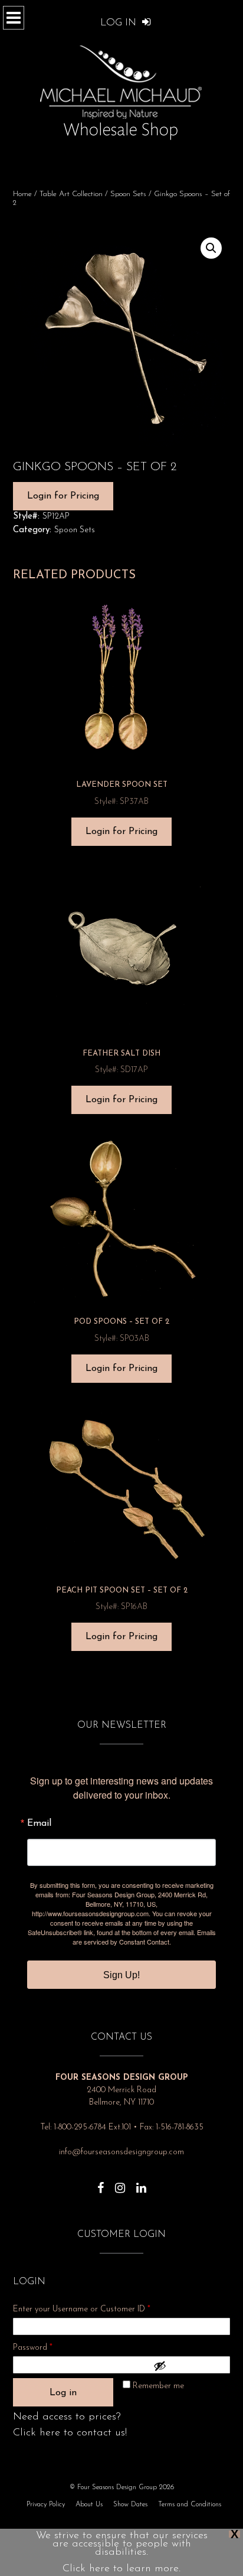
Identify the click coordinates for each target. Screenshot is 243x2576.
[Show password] (189, 2366)
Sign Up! (121, 1975)
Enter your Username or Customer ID (82, 2309)
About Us (89, 2505)
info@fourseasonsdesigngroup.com (121, 2152)
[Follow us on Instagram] (120, 2182)
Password (48, 2347)
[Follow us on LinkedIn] (141, 2182)
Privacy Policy (46, 2505)
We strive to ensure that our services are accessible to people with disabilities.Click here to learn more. (122, 2552)
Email (39, 1823)
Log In (120, 23)
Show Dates (130, 2505)
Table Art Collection (71, 194)
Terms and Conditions (190, 2505)
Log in (63, 2393)
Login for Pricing (63, 496)
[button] (211, 248)
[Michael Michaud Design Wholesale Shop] (121, 90)
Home (22, 194)
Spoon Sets (128, 194)
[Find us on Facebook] (101, 2182)
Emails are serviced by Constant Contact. (144, 1937)
